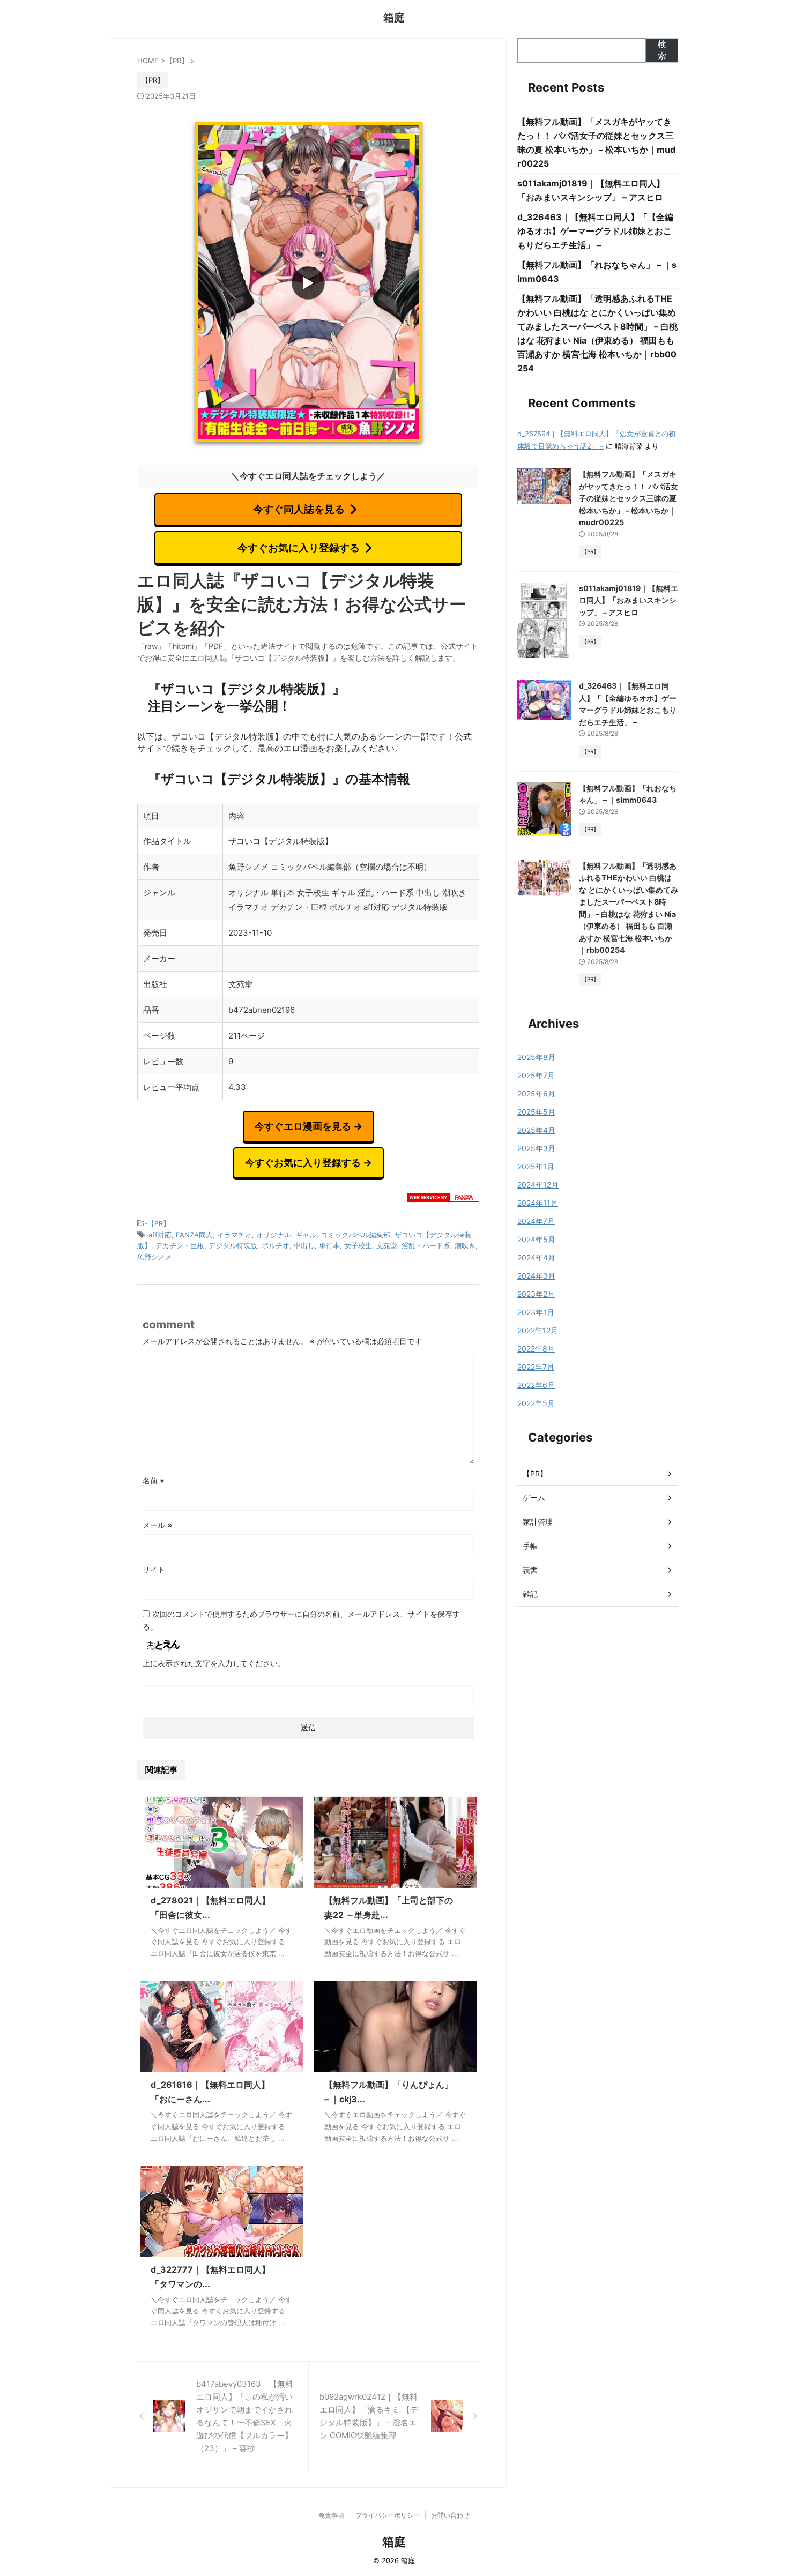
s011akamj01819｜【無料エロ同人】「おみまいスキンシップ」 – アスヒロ (629, 600)
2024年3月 (536, 1276)
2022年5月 (536, 1403)
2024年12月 (538, 1185)
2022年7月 (536, 1367)
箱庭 (394, 18)
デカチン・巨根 (180, 1245)
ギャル (306, 1235)
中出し (304, 1245)
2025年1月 (536, 1166)
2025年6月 (536, 1093)
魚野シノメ (155, 1257)
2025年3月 (536, 1148)
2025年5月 (536, 1112)
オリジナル (274, 1235)
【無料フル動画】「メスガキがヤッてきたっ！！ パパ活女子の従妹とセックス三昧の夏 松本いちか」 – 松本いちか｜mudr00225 (629, 498)
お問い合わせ (450, 2515)
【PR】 (159, 1223)
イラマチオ (235, 1235)
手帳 (530, 1546)
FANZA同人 (194, 1235)
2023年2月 (536, 1294)
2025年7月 (536, 1075)
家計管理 (538, 1522)
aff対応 (160, 1235)
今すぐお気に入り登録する (299, 548)
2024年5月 (536, 1239)
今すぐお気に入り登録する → (308, 1163)
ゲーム (534, 1498)
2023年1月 (536, 1312)
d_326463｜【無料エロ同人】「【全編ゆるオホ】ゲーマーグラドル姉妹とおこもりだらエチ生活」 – (595, 231)
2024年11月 (538, 1203)
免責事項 (331, 2515)
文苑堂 (387, 1245)
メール (157, 1525)
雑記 (530, 1594)
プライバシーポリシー (388, 2515)
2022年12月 (538, 1330)
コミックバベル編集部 (355, 1235)
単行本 (329, 1245)
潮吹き (465, 1245)
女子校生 (358, 1245)
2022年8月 (536, 1349)
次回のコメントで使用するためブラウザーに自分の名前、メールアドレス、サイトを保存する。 (301, 1620)
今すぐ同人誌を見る (299, 509)
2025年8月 (536, 1057)
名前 (154, 1480)
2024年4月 (536, 1257)
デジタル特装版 (233, 1245)
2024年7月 (536, 1221)
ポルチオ (276, 1245)
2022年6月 (536, 1385)
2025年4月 (536, 1130)
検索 (662, 50)
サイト (154, 1569)
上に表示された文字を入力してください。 (214, 1663)
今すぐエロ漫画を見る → (308, 1126)
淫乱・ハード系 (426, 1245)
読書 (530, 1570)
